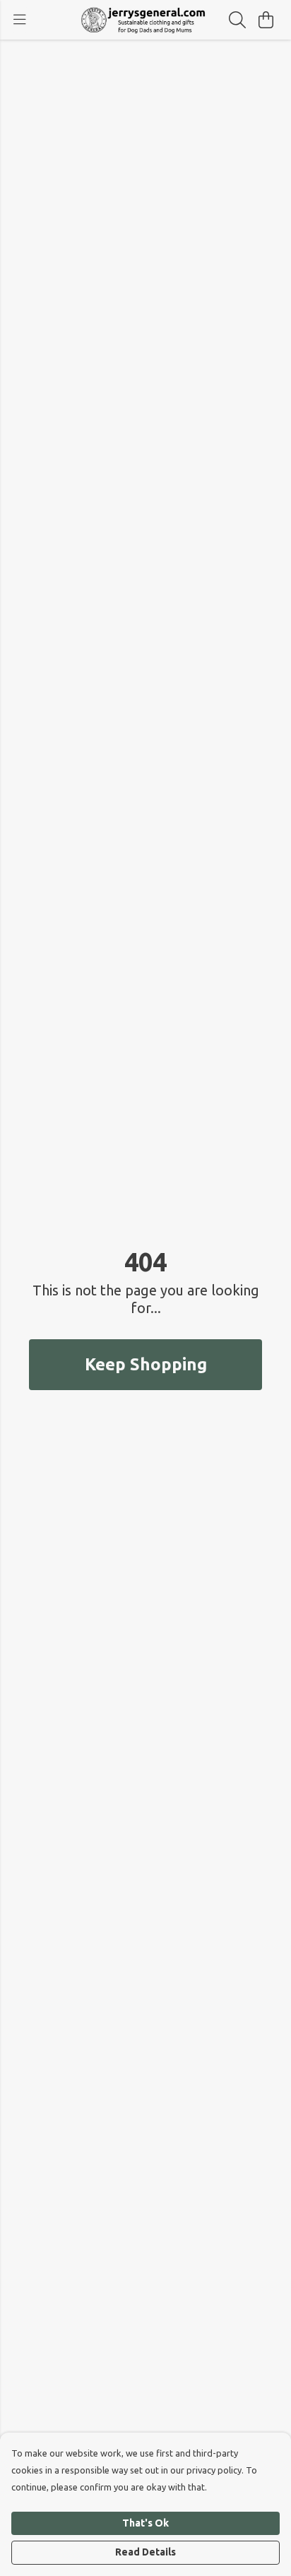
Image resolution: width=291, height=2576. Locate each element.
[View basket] (266, 20)
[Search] (237, 20)
